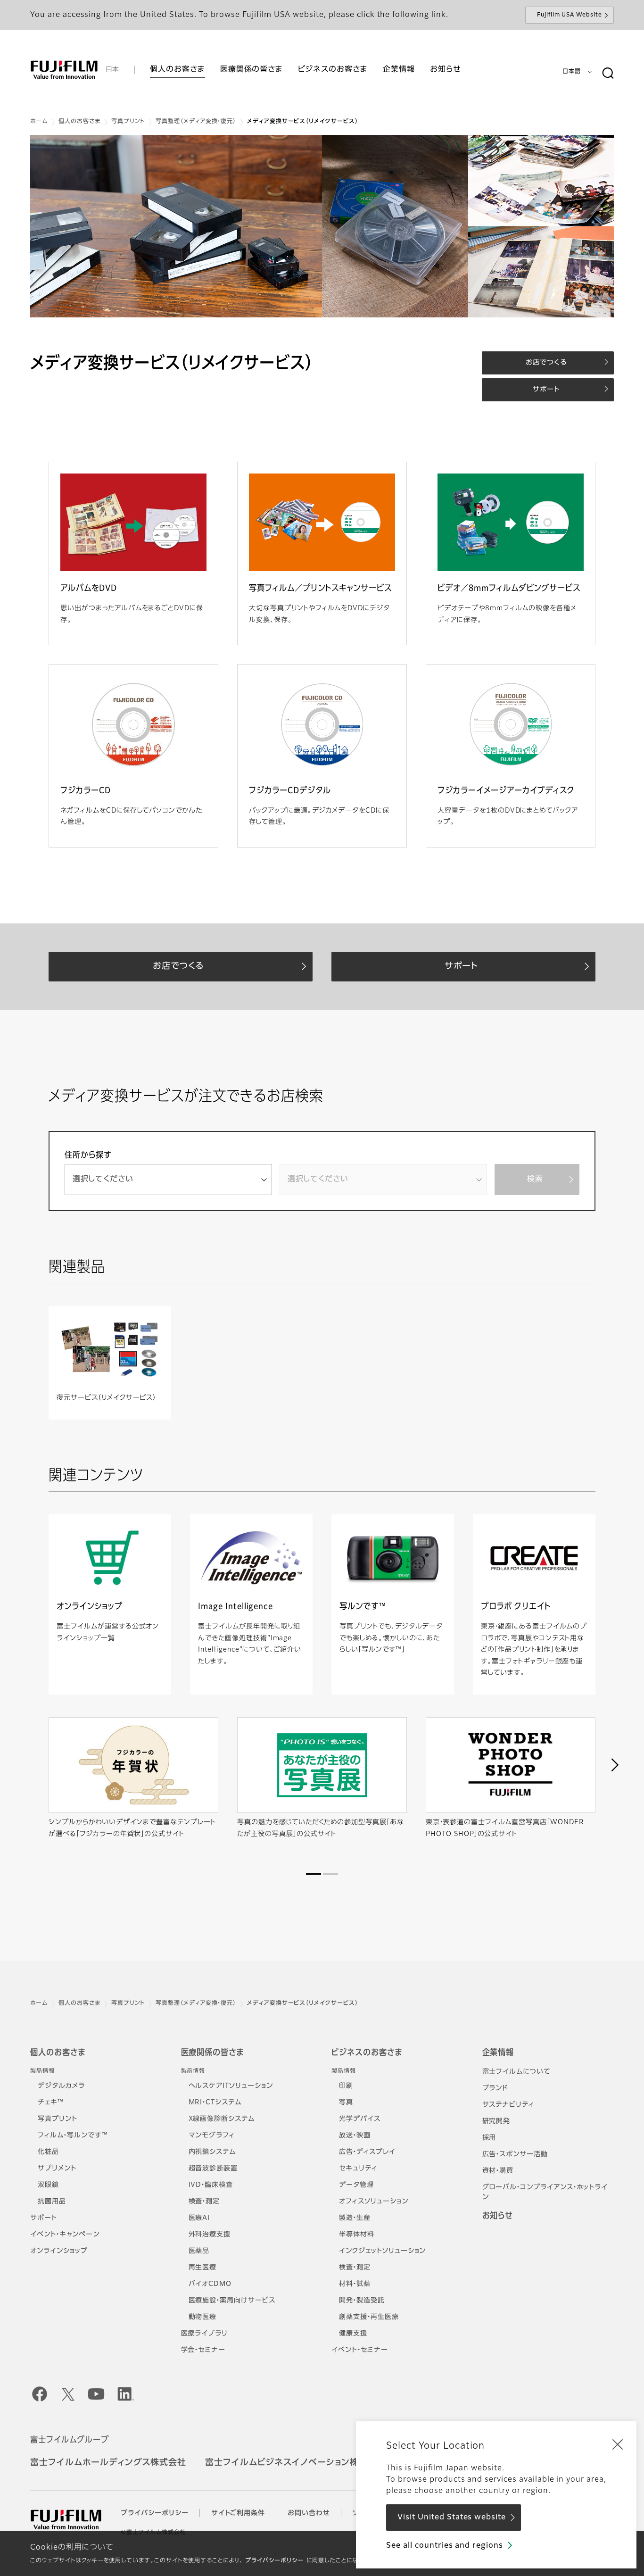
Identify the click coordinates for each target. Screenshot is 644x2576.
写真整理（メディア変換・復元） (196, 122)
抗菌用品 (52, 2202)
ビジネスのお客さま (367, 2053)
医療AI (199, 2218)
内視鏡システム (212, 2152)
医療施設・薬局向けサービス (232, 2301)
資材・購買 (498, 2171)
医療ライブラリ (205, 2334)
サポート (44, 2218)
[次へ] (614, 1765)
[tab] (314, 1874)
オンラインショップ (59, 2251)
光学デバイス (360, 2119)
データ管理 (356, 2185)
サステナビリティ (508, 2105)
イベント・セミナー (360, 2350)
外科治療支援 (210, 2235)
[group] (322, 226)
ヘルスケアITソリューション (231, 2086)
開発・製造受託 (362, 2301)
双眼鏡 (48, 2185)
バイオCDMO (210, 2284)
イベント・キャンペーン (65, 2235)
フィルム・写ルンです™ (73, 2136)
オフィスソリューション (374, 2202)
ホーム (39, 122)
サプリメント (57, 2169)
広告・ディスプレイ (367, 2152)
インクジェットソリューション (382, 2251)
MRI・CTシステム (215, 2102)
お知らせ (498, 2216)
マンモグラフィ (212, 2136)
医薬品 (199, 2251)
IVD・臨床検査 (211, 2185)
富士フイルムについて (517, 2072)
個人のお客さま (79, 122)
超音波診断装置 (213, 2169)
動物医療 (203, 2317)
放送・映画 (355, 2136)
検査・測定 (204, 2202)
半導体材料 (357, 2235)
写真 (346, 2102)
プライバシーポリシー (274, 2561)
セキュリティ (358, 2169)
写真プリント (128, 122)
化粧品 (48, 2152)
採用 (489, 2138)
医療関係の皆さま (213, 2053)
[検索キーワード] (608, 74)
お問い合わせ (309, 2513)
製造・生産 (355, 2218)
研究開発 (496, 2121)
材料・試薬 (355, 2284)
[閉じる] (618, 2444)
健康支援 (353, 2334)
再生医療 (203, 2268)
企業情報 (498, 2053)
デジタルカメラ (61, 2086)
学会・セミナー (203, 2350)
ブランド (495, 2088)
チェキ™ (51, 2102)
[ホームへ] (64, 70)
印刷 (346, 2086)
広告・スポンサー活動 (515, 2154)
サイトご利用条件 (238, 2513)
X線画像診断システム (222, 2119)
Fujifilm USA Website (570, 15)
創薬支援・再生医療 (369, 2317)
